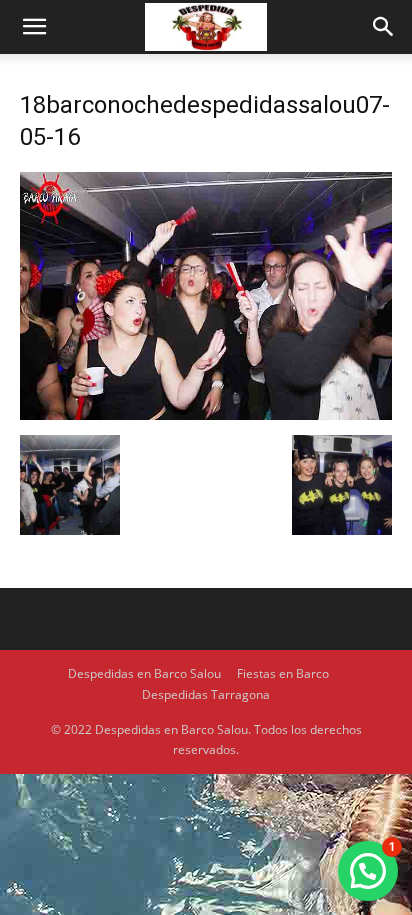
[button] (34, 27)
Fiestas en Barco (283, 673)
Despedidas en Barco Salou (144, 673)
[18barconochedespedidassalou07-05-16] (206, 414)
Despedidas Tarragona (206, 694)
